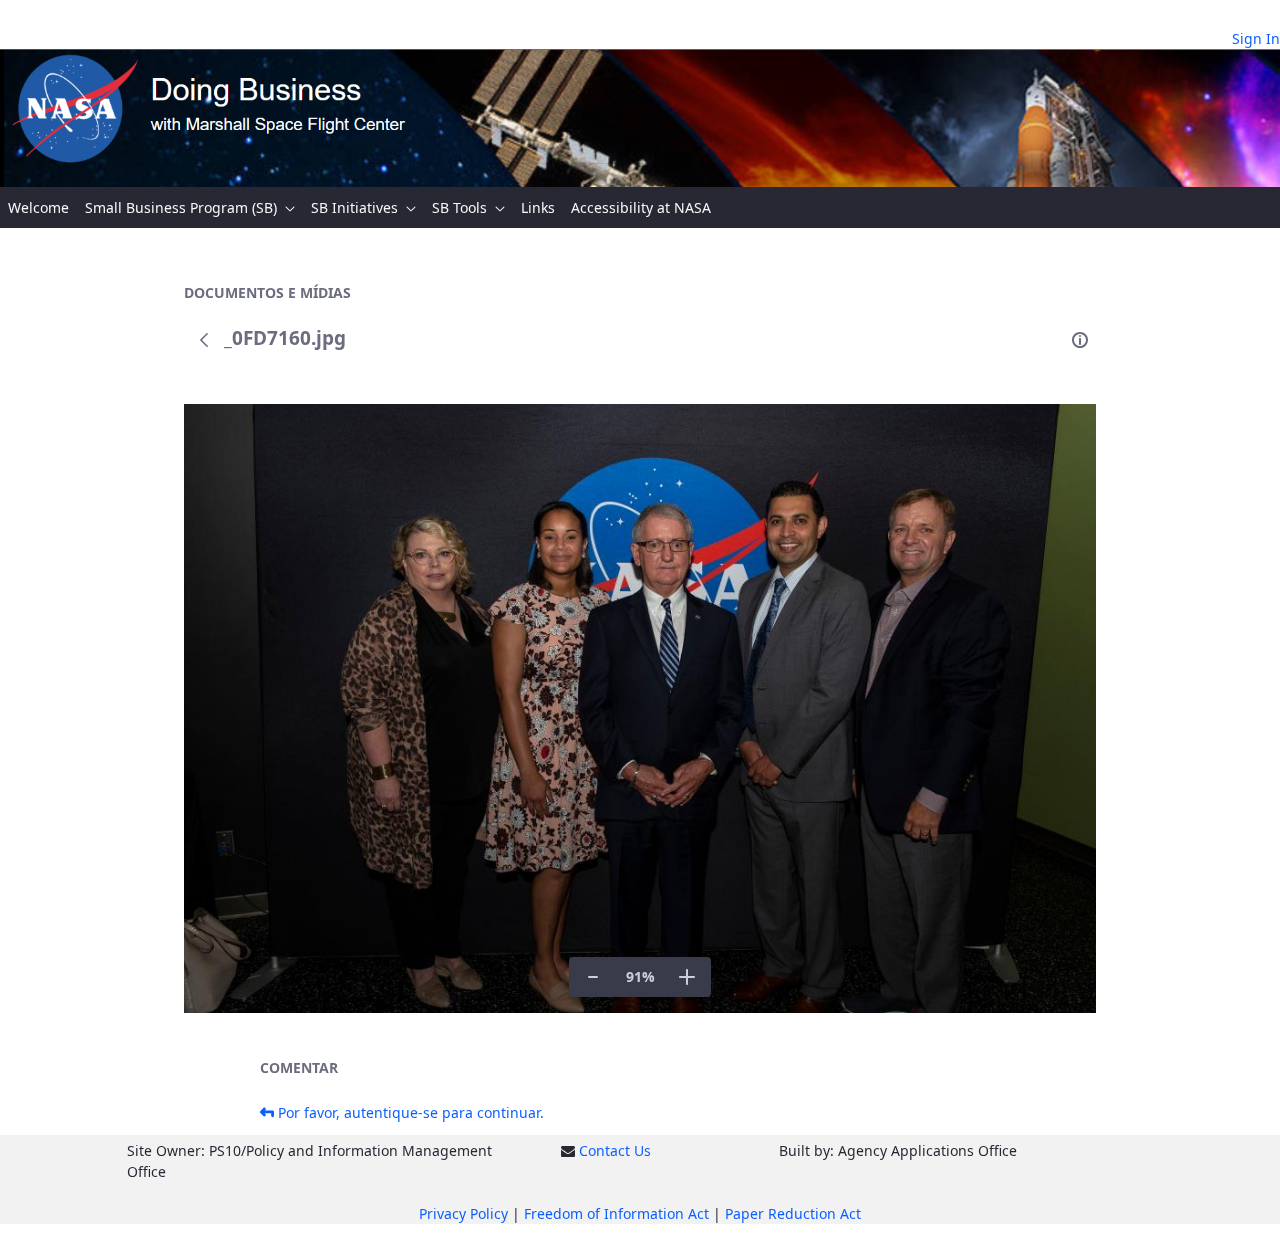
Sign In (1256, 38)
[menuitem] (38, 207)
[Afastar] (593, 977)
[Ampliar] (687, 977)
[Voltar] (204, 340)
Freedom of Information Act (616, 1213)
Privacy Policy (463, 1213)
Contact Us (615, 1150)
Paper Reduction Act (793, 1213)
